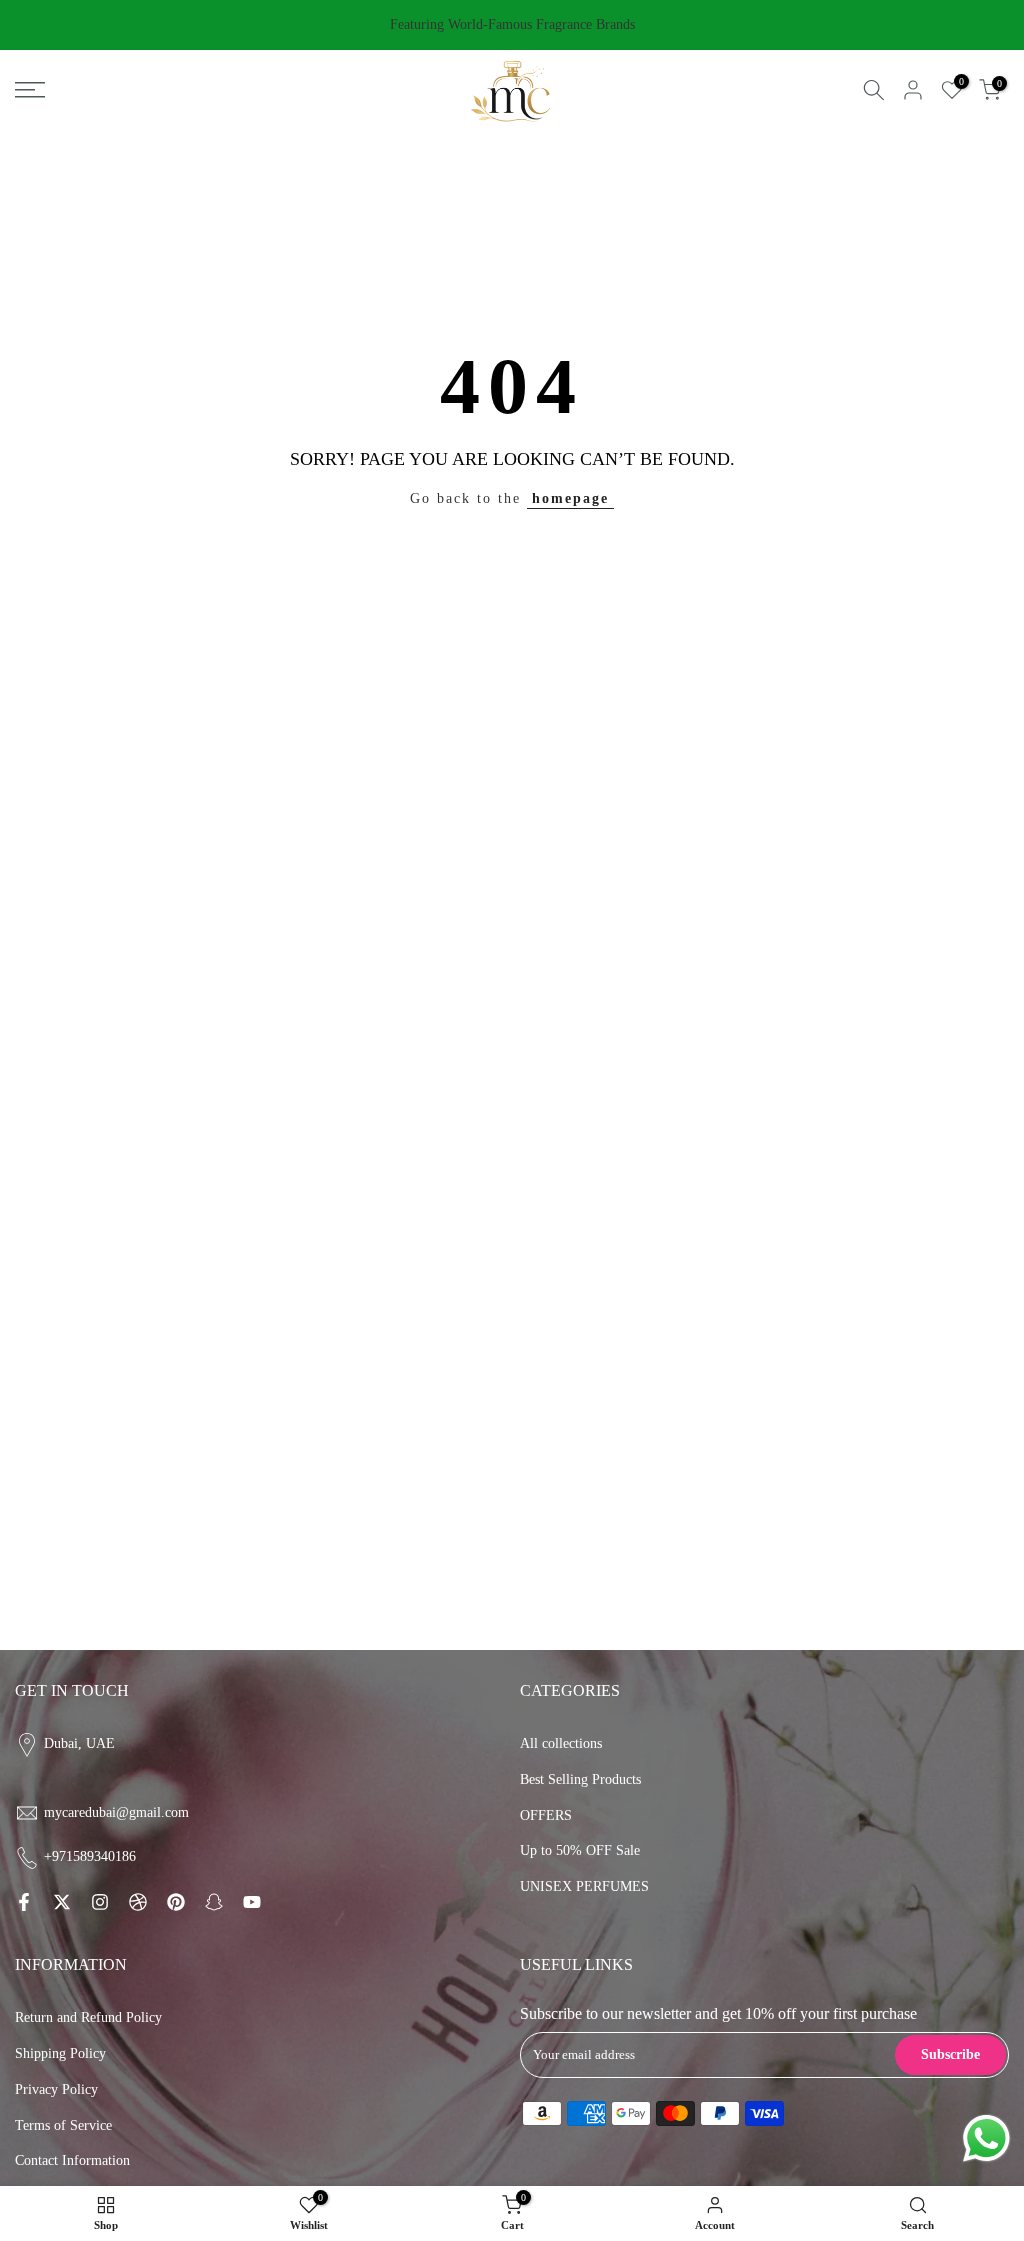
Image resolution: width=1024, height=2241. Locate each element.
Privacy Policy (56, 2089)
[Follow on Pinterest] (176, 1902)
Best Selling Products (580, 1779)
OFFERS (546, 1815)
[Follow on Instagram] (100, 1902)
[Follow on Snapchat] (214, 1902)
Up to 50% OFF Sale (580, 1850)
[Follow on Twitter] (62, 1902)
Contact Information (72, 2160)
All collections (561, 1743)
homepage (570, 498)
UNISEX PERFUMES (584, 1886)
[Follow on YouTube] (252, 1902)
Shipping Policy (60, 2053)
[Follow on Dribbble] (138, 1902)
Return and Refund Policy (88, 2017)
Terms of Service (63, 2125)
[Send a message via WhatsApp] (986, 2138)
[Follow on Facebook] (24, 1902)
